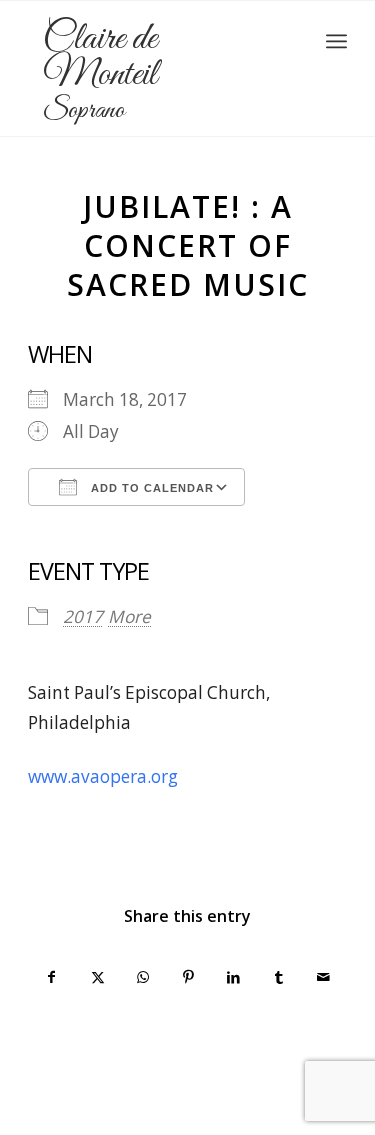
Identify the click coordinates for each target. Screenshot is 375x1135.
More (129, 616)
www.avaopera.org (103, 776)
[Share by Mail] (324, 977)
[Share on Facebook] (51, 977)
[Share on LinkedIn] (233, 977)
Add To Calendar (150, 488)
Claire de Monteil (100, 74)
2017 (83, 616)
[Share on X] (97, 977)
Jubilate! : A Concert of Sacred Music (188, 245)
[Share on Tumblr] (278, 977)
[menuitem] (336, 41)
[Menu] (336, 41)
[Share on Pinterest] (188, 977)
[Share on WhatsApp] (143, 977)
